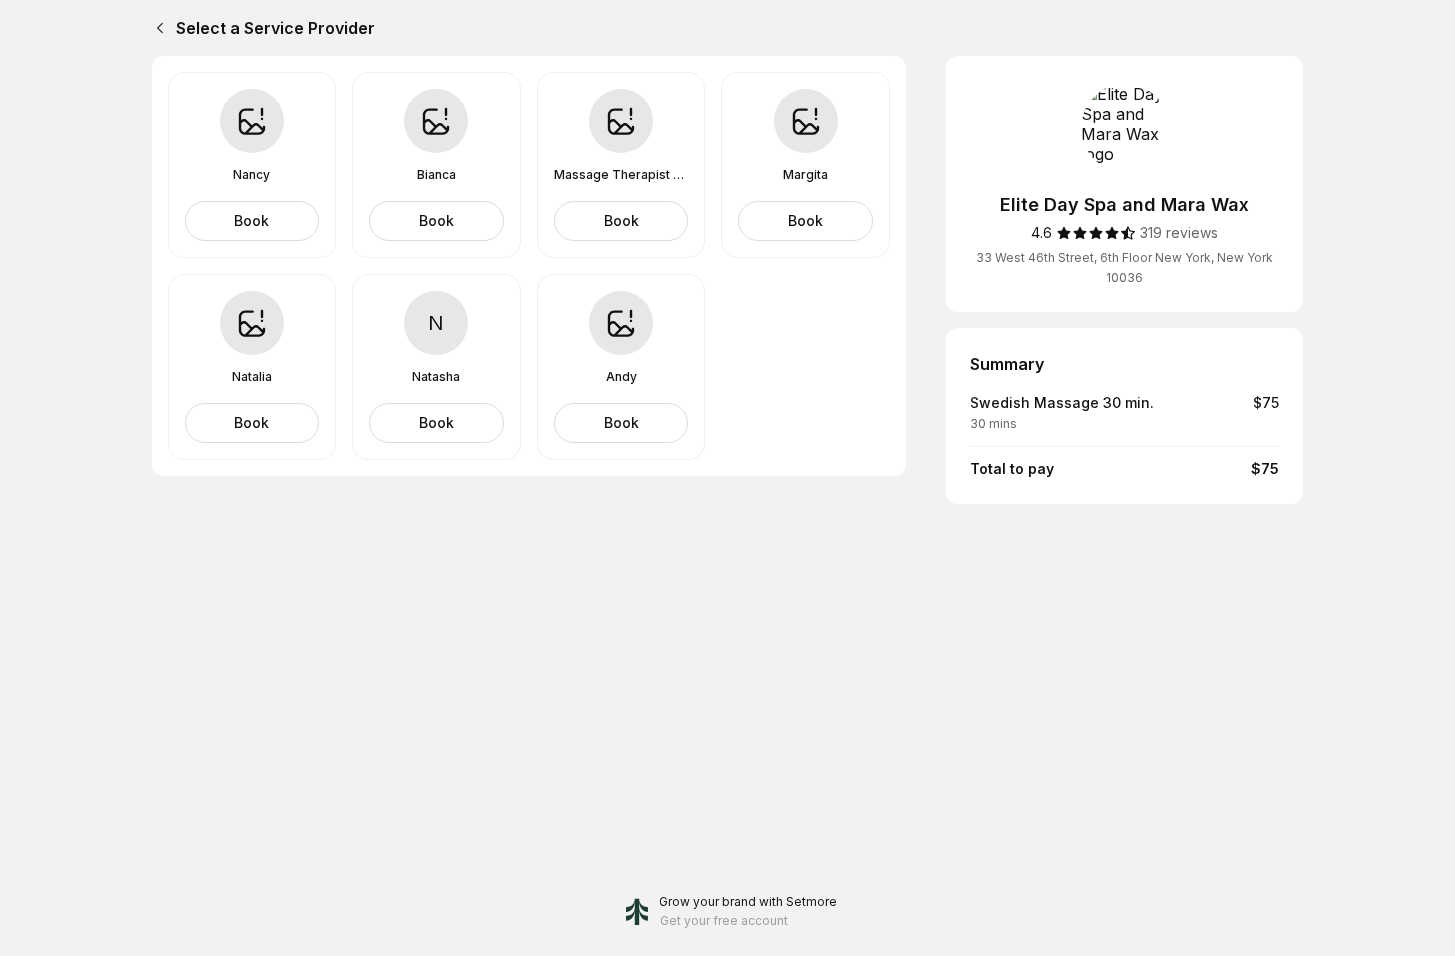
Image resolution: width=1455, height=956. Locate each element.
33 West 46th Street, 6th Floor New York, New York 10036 (1124, 267)
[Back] (156, 28)
